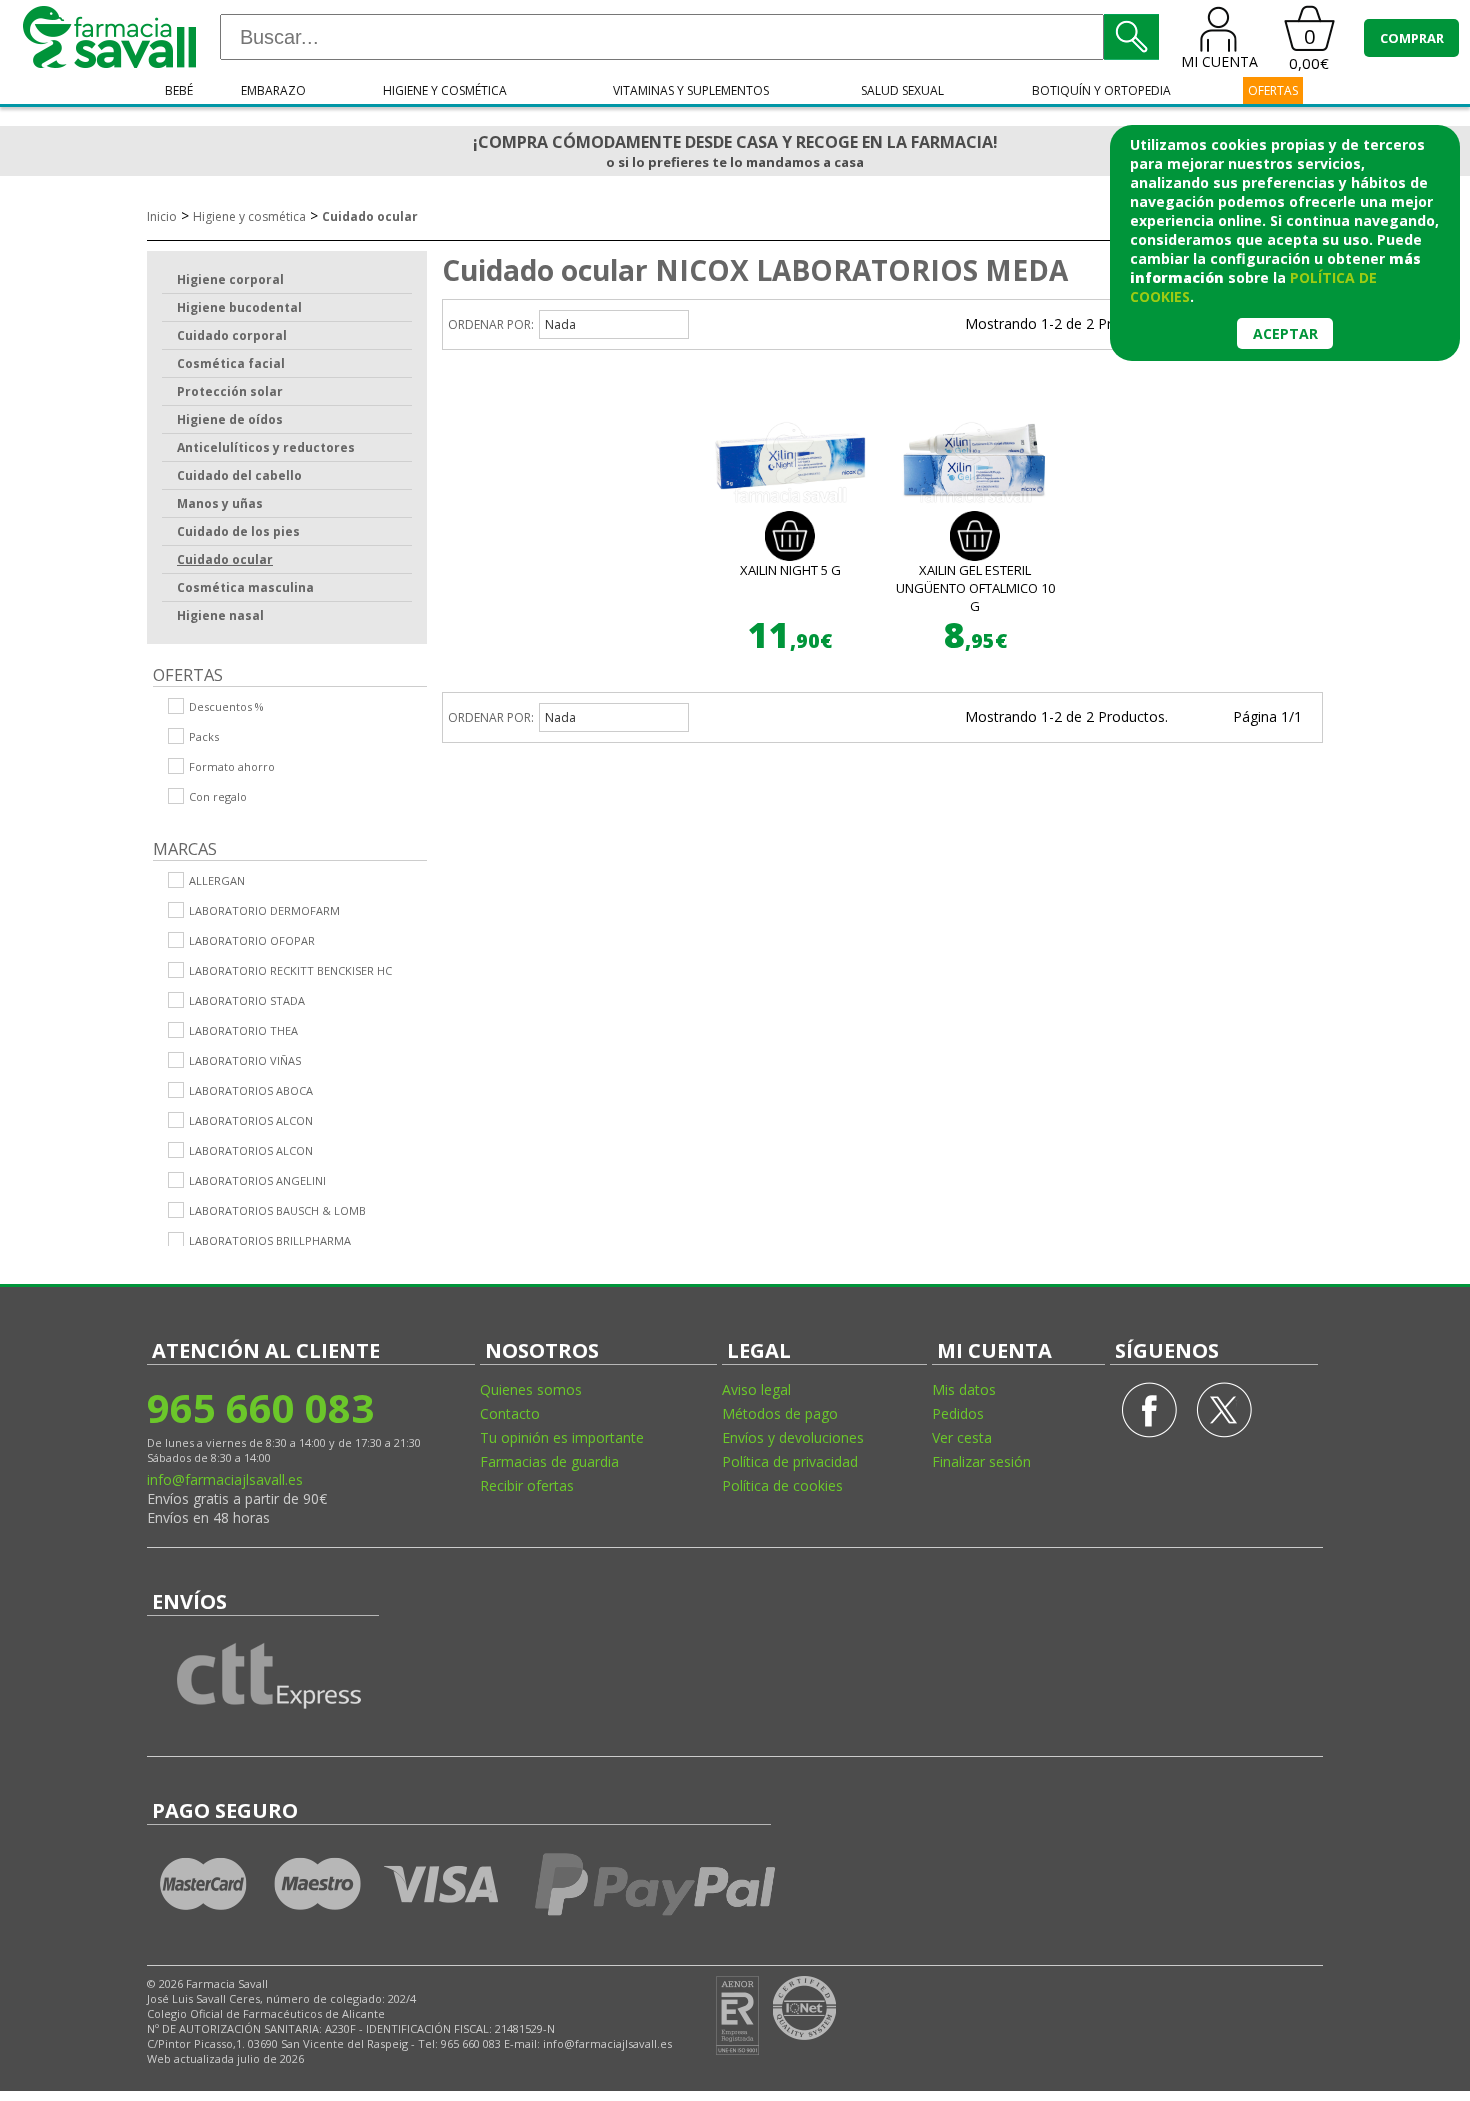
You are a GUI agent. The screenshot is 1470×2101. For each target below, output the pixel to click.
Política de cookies (782, 1485)
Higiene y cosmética (445, 90)
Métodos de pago (780, 1413)
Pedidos (958, 1413)
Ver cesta (962, 1437)
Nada (560, 324)
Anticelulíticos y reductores (266, 447)
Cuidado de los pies (238, 531)
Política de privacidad (790, 1461)
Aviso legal (756, 1389)
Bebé (179, 90)
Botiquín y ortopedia (1101, 90)
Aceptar (1285, 333)
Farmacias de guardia (549, 1461)
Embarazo (273, 90)
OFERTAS (1273, 90)
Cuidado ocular (370, 216)
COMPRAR (1412, 38)
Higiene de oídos (230, 419)
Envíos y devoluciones (793, 1437)
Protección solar (230, 391)
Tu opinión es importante (562, 1437)
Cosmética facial (231, 363)
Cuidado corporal (232, 335)
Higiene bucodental (239, 307)
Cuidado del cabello (239, 475)
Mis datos (964, 1389)
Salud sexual (902, 90)
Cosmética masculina (245, 587)
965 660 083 (260, 1407)
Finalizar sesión (981, 1461)
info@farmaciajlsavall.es (225, 1479)
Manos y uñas (220, 503)
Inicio (162, 216)
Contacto (510, 1413)
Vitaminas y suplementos (691, 90)
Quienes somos (531, 1389)
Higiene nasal (220, 615)
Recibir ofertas (527, 1485)
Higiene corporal (230, 279)
